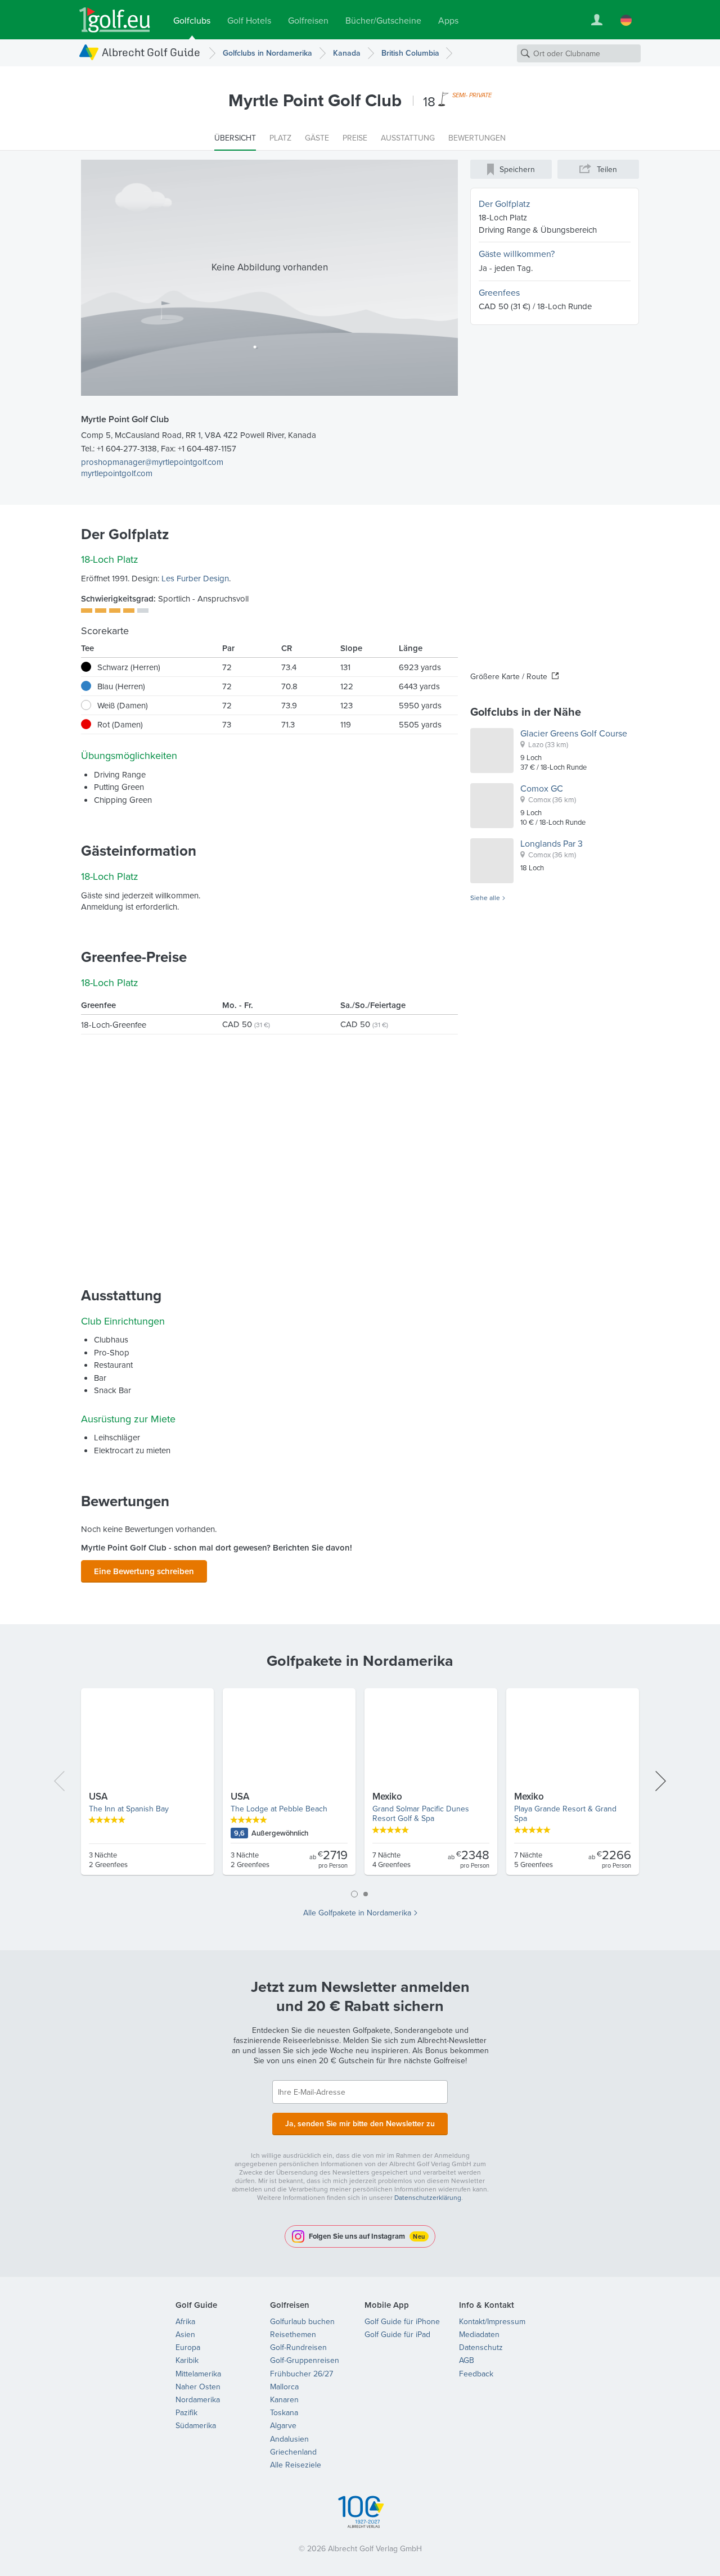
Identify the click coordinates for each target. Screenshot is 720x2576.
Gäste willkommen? (517, 254)
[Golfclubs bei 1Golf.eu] (115, 20)
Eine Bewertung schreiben (144, 1571)
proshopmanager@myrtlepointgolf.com (152, 462)
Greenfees (499, 292)
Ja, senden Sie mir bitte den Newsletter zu (360, 2123)
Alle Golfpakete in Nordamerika (357, 1913)
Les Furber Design (195, 578)
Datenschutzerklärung (428, 2197)
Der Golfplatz (505, 204)
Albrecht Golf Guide (151, 52)
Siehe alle (485, 898)
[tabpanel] (360, 1786)
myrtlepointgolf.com (117, 473)
